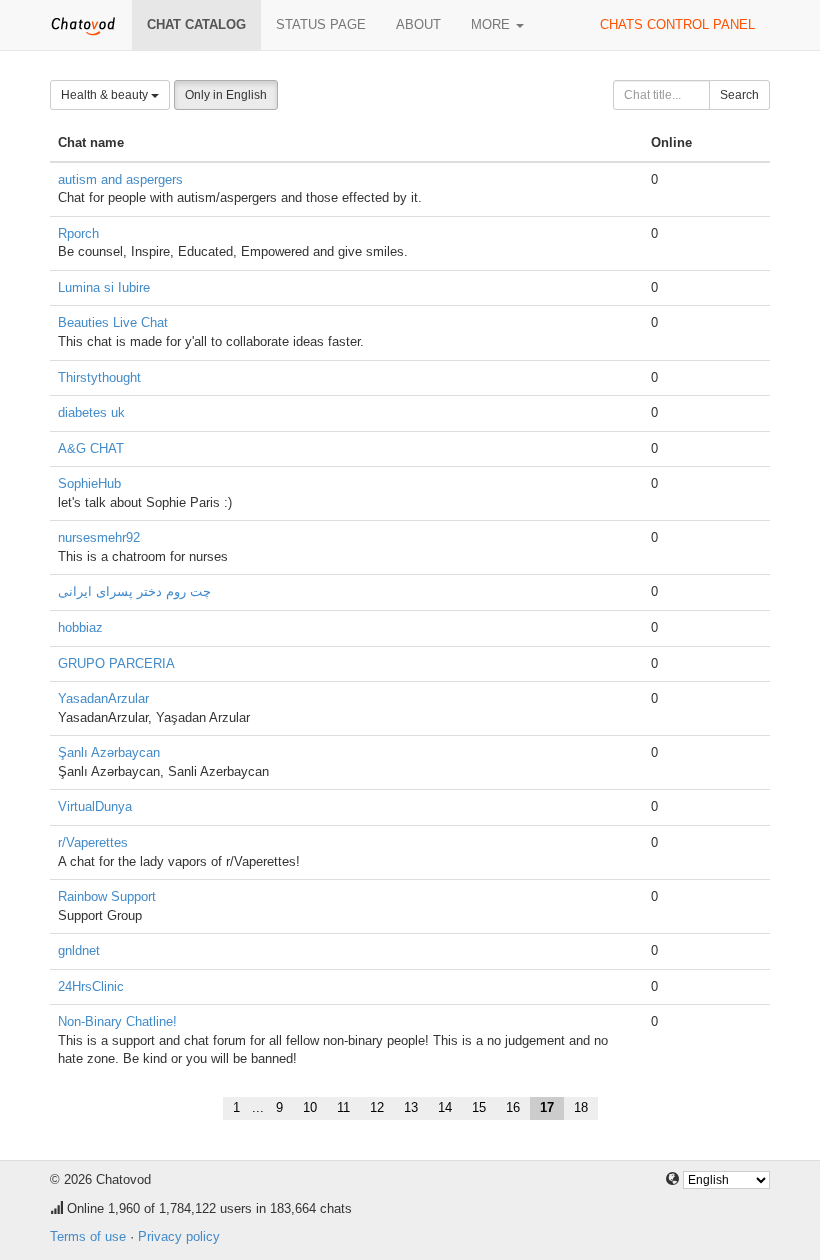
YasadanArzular (103, 698)
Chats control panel (677, 24)
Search (739, 95)
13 (411, 1107)
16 (513, 1107)
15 (479, 1107)
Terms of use (88, 1236)
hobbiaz (80, 627)
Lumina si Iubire (104, 287)
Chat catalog (196, 24)
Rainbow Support (107, 896)
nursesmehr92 (99, 537)
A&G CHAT (91, 448)
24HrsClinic (91, 986)
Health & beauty (106, 95)
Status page (321, 24)
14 (445, 1107)
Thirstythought (99, 377)
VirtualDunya (95, 806)
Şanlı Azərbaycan (109, 752)
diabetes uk (91, 412)
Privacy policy (179, 1236)
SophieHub (89, 483)
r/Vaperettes (93, 842)
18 (581, 1107)
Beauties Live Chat (113, 322)
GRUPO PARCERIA (116, 663)
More (492, 24)
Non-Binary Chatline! (117, 1021)
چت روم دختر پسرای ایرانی (134, 591)
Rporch (78, 233)
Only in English (226, 95)
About (418, 24)
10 (310, 1107)
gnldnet (79, 950)
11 (343, 1107)
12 (377, 1107)
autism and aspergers (120, 179)
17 (547, 1107)
